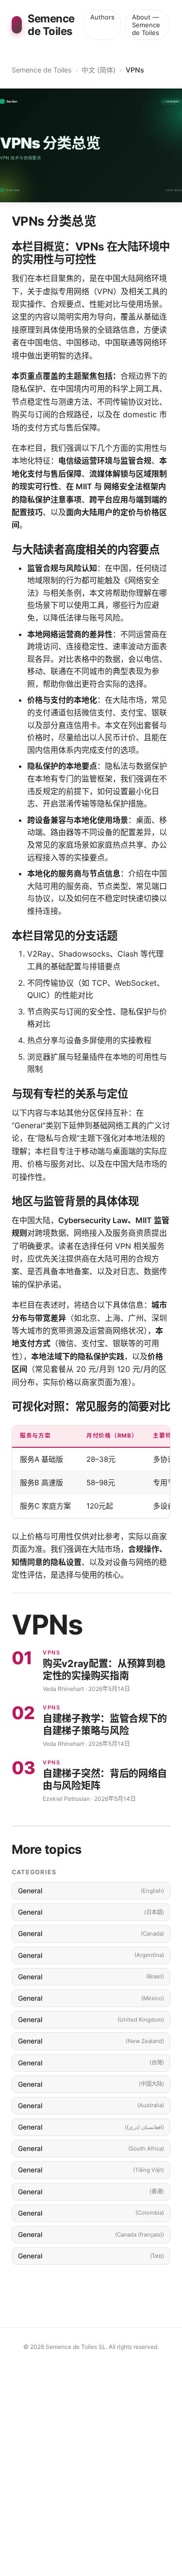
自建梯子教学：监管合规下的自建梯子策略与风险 (105, 1725)
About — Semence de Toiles (146, 25)
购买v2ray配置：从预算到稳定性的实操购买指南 (104, 1670)
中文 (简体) (99, 70)
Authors (102, 17)
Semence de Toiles (41, 70)
